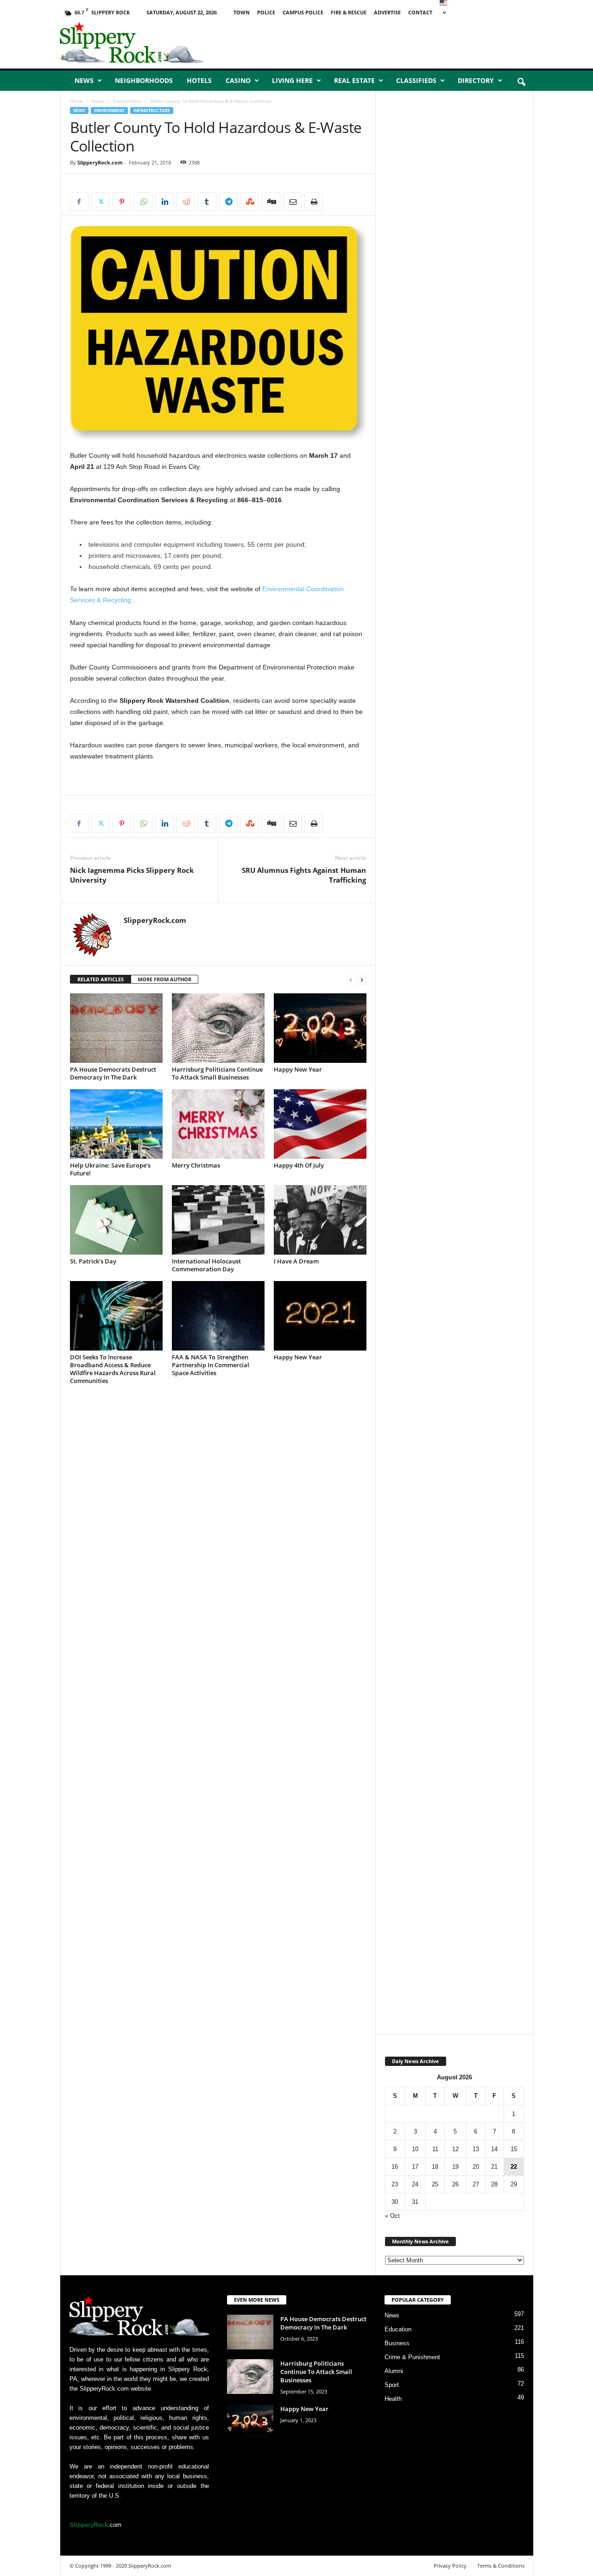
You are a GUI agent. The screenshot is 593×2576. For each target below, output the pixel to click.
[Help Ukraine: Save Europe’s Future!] (116, 1124)
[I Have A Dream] (320, 1220)
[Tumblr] (207, 202)
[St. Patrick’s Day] (116, 1220)
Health (393, 2399)
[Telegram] (228, 202)
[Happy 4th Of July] (320, 1124)
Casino (238, 80)
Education (398, 2329)
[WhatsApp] (143, 202)
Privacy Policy (450, 2566)
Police (266, 12)
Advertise (387, 12)
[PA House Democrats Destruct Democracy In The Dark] (116, 1028)
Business (397, 2343)
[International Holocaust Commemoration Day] (218, 1220)
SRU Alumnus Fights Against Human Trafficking (304, 875)
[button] (521, 82)
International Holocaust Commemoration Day (206, 1265)
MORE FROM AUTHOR (164, 979)
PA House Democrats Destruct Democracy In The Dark (113, 1073)
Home (76, 101)
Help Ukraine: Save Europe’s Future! (110, 1169)
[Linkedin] (164, 202)
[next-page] (362, 980)
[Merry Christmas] (218, 1124)
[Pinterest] (122, 202)
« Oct (392, 2216)
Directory (476, 80)
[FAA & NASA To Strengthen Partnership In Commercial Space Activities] (218, 1316)
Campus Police (303, 12)
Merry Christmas (196, 1165)
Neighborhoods (144, 80)
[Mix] (250, 202)
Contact (420, 12)
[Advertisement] (427, 44)
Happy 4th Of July (299, 1165)
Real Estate (354, 80)
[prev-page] (351, 980)
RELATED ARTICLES (101, 979)
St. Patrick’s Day (93, 1261)
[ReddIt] (186, 202)
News (84, 80)
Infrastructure (152, 110)
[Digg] (271, 202)
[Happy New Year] (320, 1028)
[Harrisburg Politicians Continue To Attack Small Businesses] (218, 1028)
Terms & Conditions (501, 2566)
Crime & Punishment (412, 2357)
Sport (392, 2385)
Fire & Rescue (349, 12)
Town (242, 12)
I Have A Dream (296, 1261)
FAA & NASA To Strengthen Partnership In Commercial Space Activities (211, 1365)
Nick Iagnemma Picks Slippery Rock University (132, 875)
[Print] (314, 202)
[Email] (292, 202)
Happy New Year (298, 1069)
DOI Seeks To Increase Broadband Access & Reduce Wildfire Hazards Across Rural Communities (113, 1369)
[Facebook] (79, 202)
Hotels (199, 80)
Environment (127, 101)
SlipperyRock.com (100, 162)
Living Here (292, 80)
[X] (101, 202)
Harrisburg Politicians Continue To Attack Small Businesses (217, 1073)
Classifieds (416, 80)
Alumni (394, 2371)
